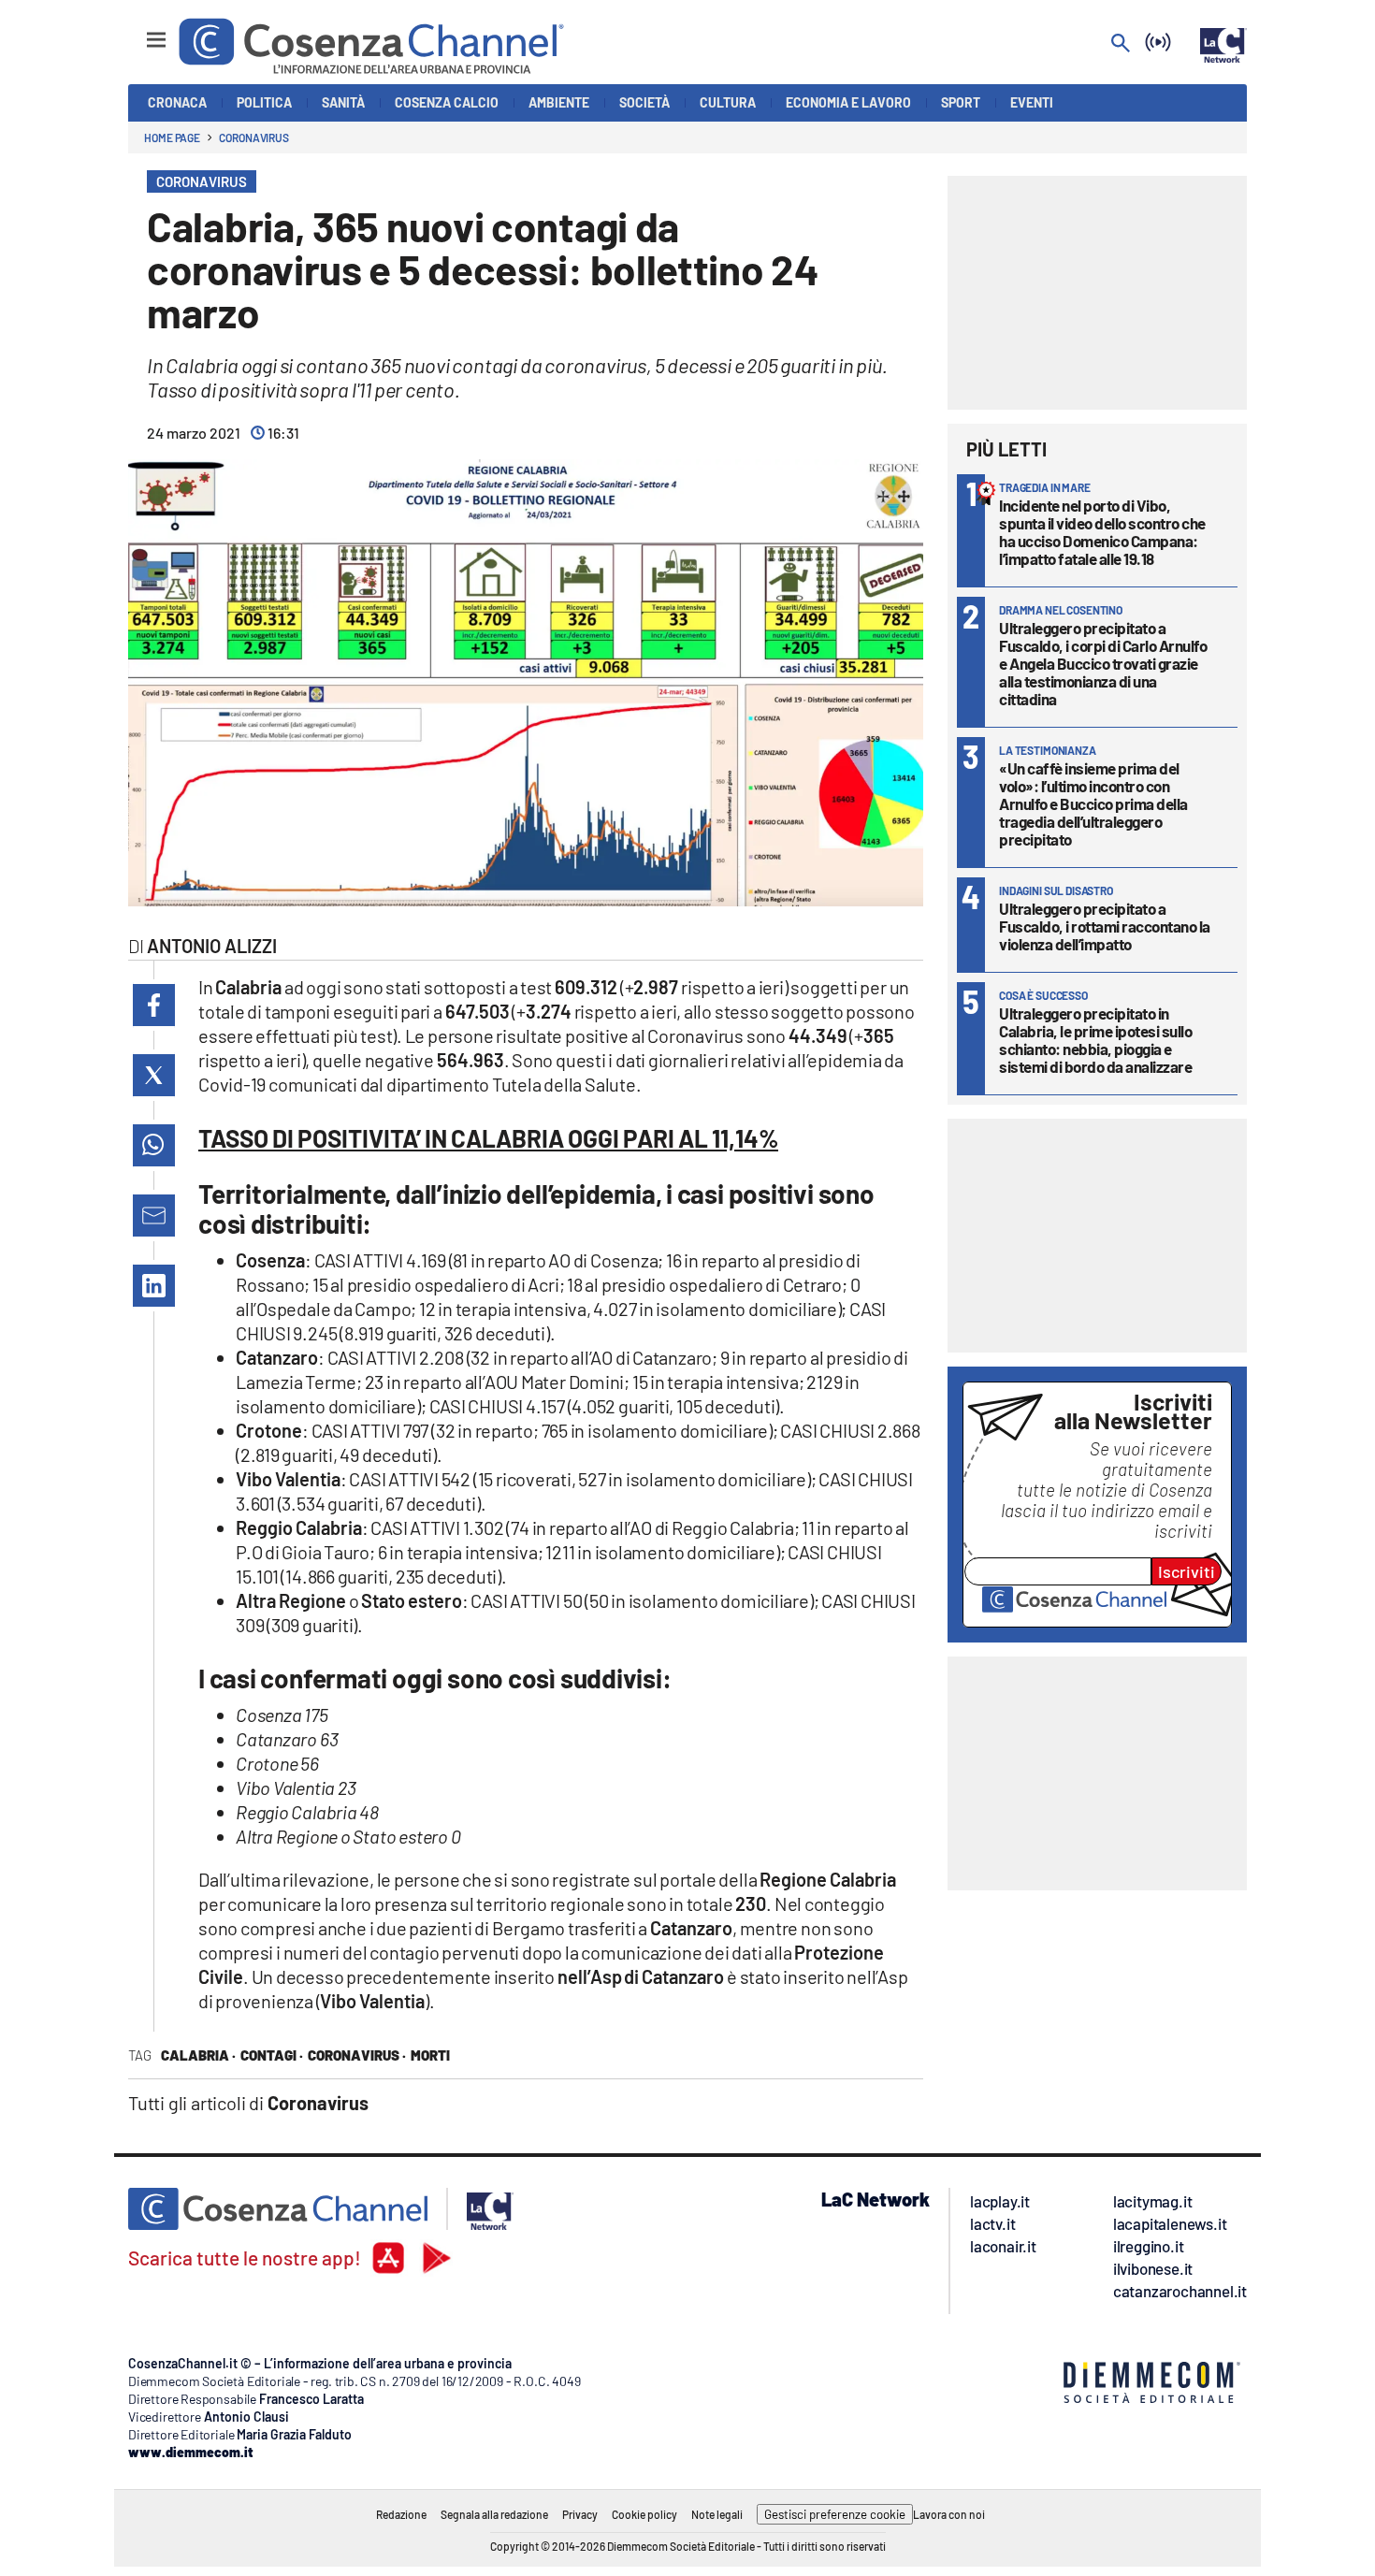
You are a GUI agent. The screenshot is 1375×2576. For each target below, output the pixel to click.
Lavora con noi (949, 2514)
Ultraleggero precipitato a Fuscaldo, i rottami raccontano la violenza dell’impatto (1105, 926)
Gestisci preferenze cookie (835, 2514)
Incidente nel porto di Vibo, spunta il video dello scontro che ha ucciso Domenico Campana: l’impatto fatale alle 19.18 (1102, 532)
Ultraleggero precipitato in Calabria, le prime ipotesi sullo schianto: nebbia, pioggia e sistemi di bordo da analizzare (1095, 1040)
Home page (172, 137)
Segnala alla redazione (494, 2514)
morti (430, 2055)
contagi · (272, 2055)
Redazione (401, 2514)
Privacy (580, 2514)
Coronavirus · (357, 2055)
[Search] (1121, 44)
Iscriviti (1187, 1571)
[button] (154, 1005)
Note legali (717, 2514)
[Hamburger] (139, 31)
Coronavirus (254, 137)
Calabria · (198, 2055)
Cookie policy (644, 2514)
